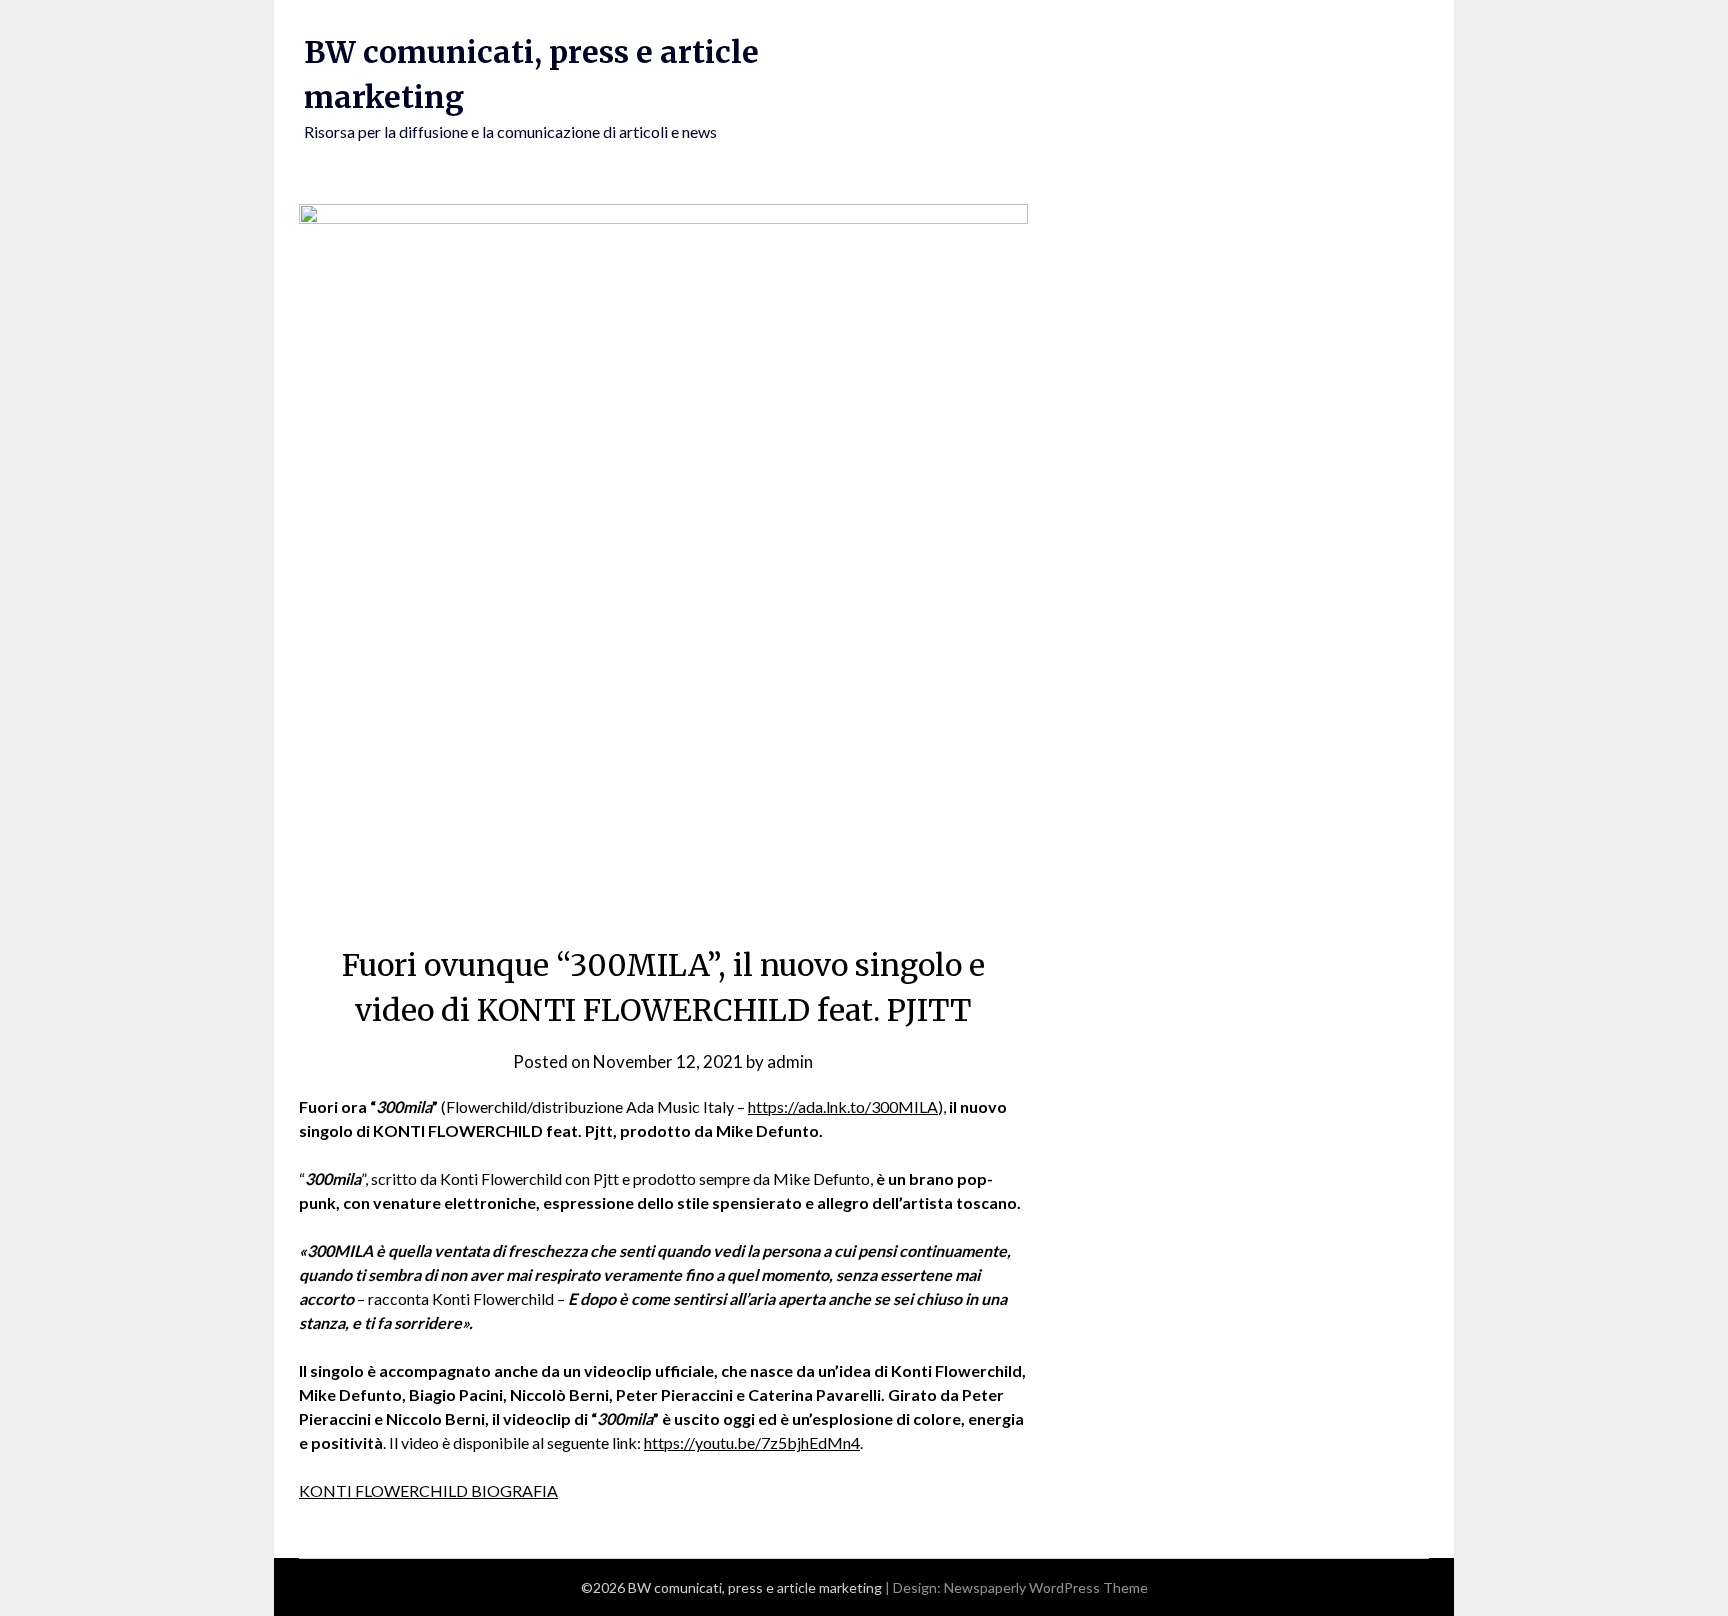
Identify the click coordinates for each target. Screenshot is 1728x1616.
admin (790, 1061)
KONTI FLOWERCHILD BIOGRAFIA (428, 1490)
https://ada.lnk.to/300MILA (843, 1106)
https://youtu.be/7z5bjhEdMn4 (752, 1442)
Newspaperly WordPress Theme (1046, 1587)
